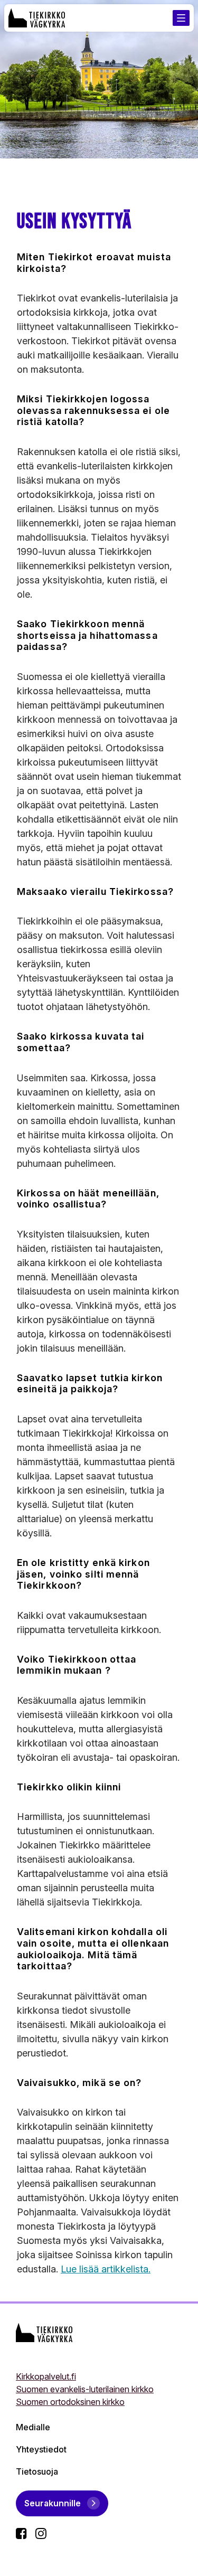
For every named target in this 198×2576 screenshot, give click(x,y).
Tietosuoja (37, 2471)
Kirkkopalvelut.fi (46, 2376)
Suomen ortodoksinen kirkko (70, 2402)
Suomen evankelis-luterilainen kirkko (85, 2389)
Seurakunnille (53, 2503)
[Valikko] (181, 18)
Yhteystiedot (41, 2449)
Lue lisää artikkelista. (106, 2269)
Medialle (33, 2427)
